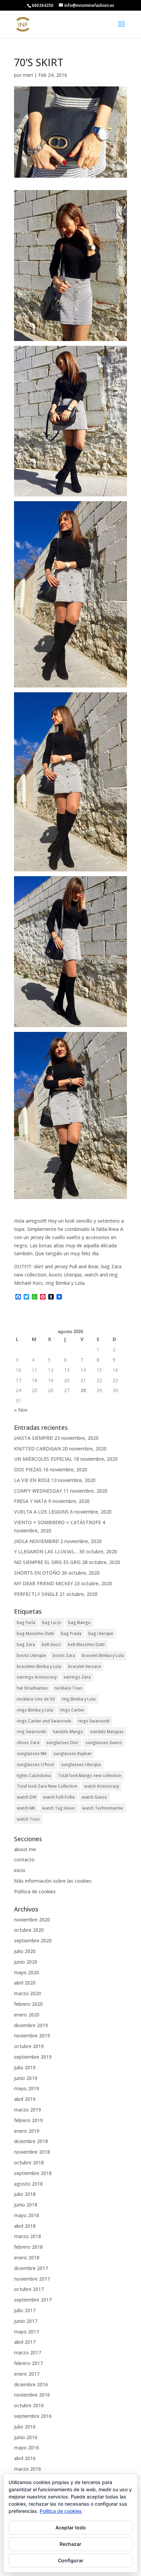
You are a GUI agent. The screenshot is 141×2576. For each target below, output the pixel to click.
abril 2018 (25, 2226)
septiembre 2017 (33, 2300)
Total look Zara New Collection (47, 1786)
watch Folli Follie (59, 1797)
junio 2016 (26, 2437)
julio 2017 (25, 2310)
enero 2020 (27, 2015)
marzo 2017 (28, 2352)
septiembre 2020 (33, 1940)
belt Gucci (51, 1644)
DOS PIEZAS (28, 1469)
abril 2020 (25, 1983)
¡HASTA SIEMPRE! (34, 1438)
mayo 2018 (27, 2215)
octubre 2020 (29, 1930)
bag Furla (26, 1622)
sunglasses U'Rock (35, 1765)
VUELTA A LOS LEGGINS (41, 1512)
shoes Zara (28, 1743)
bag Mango (79, 1622)
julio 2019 (25, 2067)
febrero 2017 (28, 2363)
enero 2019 (27, 2131)
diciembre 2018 (31, 2141)
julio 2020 (25, 1951)
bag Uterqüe (101, 1633)
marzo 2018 (28, 2236)
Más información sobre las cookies (53, 1881)
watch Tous (28, 1819)
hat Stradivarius (32, 1688)
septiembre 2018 (33, 2173)
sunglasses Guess (104, 1743)
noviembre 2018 (32, 2152)
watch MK (26, 1808)
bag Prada (71, 1633)
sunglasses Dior (62, 1743)
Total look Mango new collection (90, 1775)
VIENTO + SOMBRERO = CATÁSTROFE (57, 1522)
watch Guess (94, 1797)
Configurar (71, 2560)
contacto (24, 1860)
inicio (20, 1870)
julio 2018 (25, 2194)
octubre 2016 (29, 2405)
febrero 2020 (28, 2004)
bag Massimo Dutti (35, 1633)
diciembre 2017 (31, 2268)
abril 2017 (25, 2342)
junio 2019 (26, 2078)
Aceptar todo (71, 2527)
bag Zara (26, 1644)
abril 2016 (25, 2458)
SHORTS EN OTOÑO (37, 1573)
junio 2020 (26, 1962)
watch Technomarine (103, 1808)
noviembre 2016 (32, 2395)
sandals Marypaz (107, 1732)
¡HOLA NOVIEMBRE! (36, 1541)
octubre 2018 (29, 2162)
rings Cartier (72, 1710)
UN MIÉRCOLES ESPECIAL (43, 1459)
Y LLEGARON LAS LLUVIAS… (46, 1551)
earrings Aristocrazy (37, 1677)
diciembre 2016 (31, 2384)
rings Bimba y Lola (35, 1710)
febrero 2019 (28, 2120)
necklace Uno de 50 (36, 1699)
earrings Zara (77, 1677)
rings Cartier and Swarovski (44, 1721)
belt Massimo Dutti (86, 1644)
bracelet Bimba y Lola (103, 1655)
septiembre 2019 (33, 2057)
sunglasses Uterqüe (81, 1765)
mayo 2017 (27, 2332)
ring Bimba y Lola (79, 1699)
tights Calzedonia (34, 1775)
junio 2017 (26, 2321)
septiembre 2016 (33, 2416)
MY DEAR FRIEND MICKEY (43, 1583)
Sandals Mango (68, 1732)
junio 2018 (26, 2205)
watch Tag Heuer (59, 1808)
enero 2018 (27, 2257)
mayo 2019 (27, 2088)
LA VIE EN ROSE (32, 1480)
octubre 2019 (29, 2046)
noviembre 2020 (32, 1920)
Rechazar (70, 2544)
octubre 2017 (29, 2289)
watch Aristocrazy (102, 1786)
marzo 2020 (28, 1993)
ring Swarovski (31, 1732)
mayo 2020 (27, 1972)
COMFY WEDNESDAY (38, 1491)
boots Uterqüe (31, 1655)
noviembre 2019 (32, 2036)
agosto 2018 (28, 2184)
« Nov (21, 1410)
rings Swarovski (94, 1721)
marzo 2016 (28, 2469)
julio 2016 (25, 2427)
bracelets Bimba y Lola (39, 1666)
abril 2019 (25, 2099)
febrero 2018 (28, 2247)
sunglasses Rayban (73, 1754)
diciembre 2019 (31, 2025)
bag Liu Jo (52, 1622)
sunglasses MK (32, 1754)
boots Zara (64, 1655)
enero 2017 (27, 2374)
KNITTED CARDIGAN (37, 1449)
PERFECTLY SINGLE (36, 1594)
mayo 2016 (27, 2448)
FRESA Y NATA (30, 1501)
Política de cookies (35, 1891)
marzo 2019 (28, 2110)
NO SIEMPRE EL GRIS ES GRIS (47, 1562)
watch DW (27, 1797)
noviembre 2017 (32, 2279)
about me (25, 1849)
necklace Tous (68, 1688)
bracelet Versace (85, 1666)
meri (28, 75)
